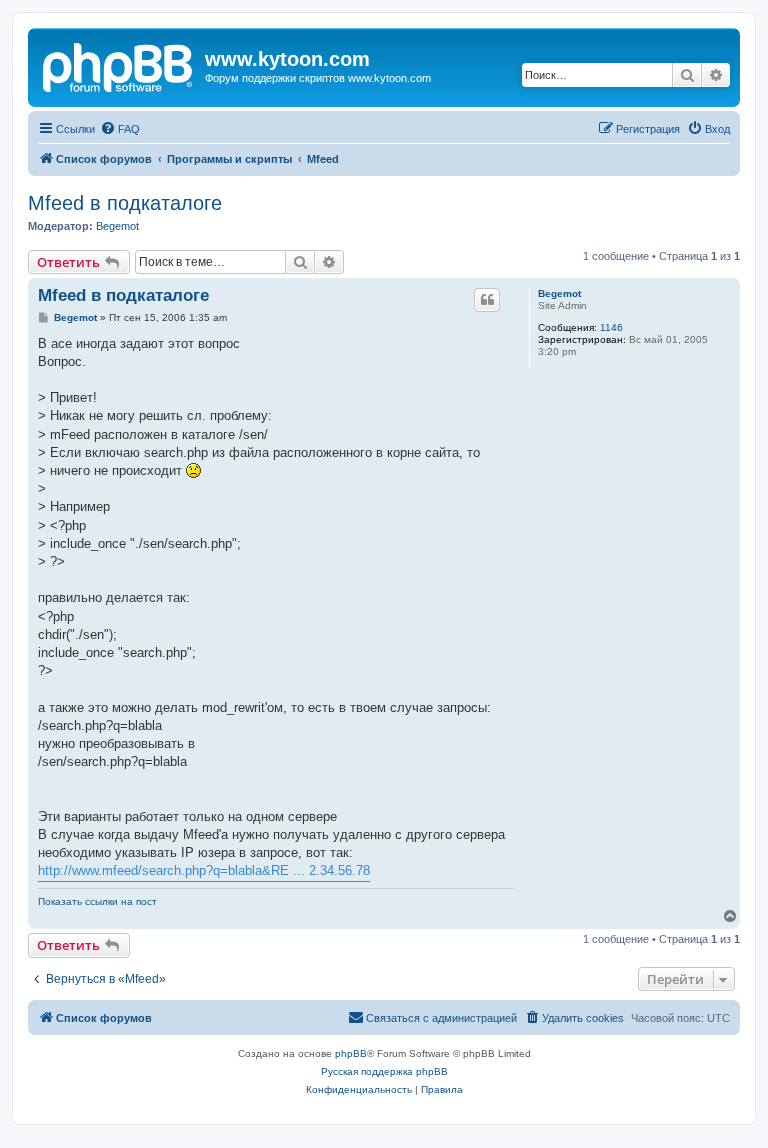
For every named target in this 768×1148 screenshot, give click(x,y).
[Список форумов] (119, 65)
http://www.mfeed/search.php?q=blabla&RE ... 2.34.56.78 (204, 870)
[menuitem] (120, 129)
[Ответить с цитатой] (487, 300)
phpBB (351, 1053)
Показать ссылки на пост (97, 901)
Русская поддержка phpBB (384, 1071)
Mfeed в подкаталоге (125, 203)
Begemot (117, 226)
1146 (611, 327)
